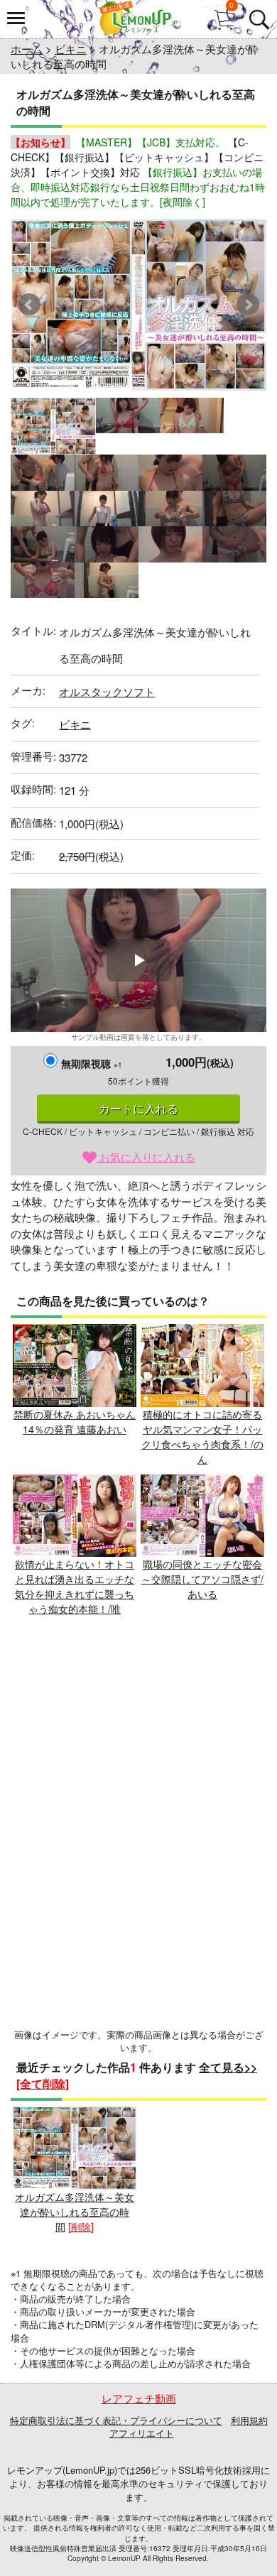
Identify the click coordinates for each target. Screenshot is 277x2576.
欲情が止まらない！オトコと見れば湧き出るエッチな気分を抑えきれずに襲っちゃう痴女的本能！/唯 (75, 1586)
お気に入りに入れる (146, 1157)
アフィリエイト (142, 2433)
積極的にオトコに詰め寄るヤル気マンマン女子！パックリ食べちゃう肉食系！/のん (202, 1436)
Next (248, 305)
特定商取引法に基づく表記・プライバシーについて (116, 2420)
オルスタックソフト (107, 691)
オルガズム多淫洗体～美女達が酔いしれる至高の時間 (75, 2212)
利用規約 (249, 2420)
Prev (29, 305)
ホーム (27, 49)
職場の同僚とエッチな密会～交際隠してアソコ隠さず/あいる (202, 1579)
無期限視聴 (92, 1063)
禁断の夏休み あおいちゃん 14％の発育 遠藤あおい (75, 1422)
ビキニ (71, 49)
